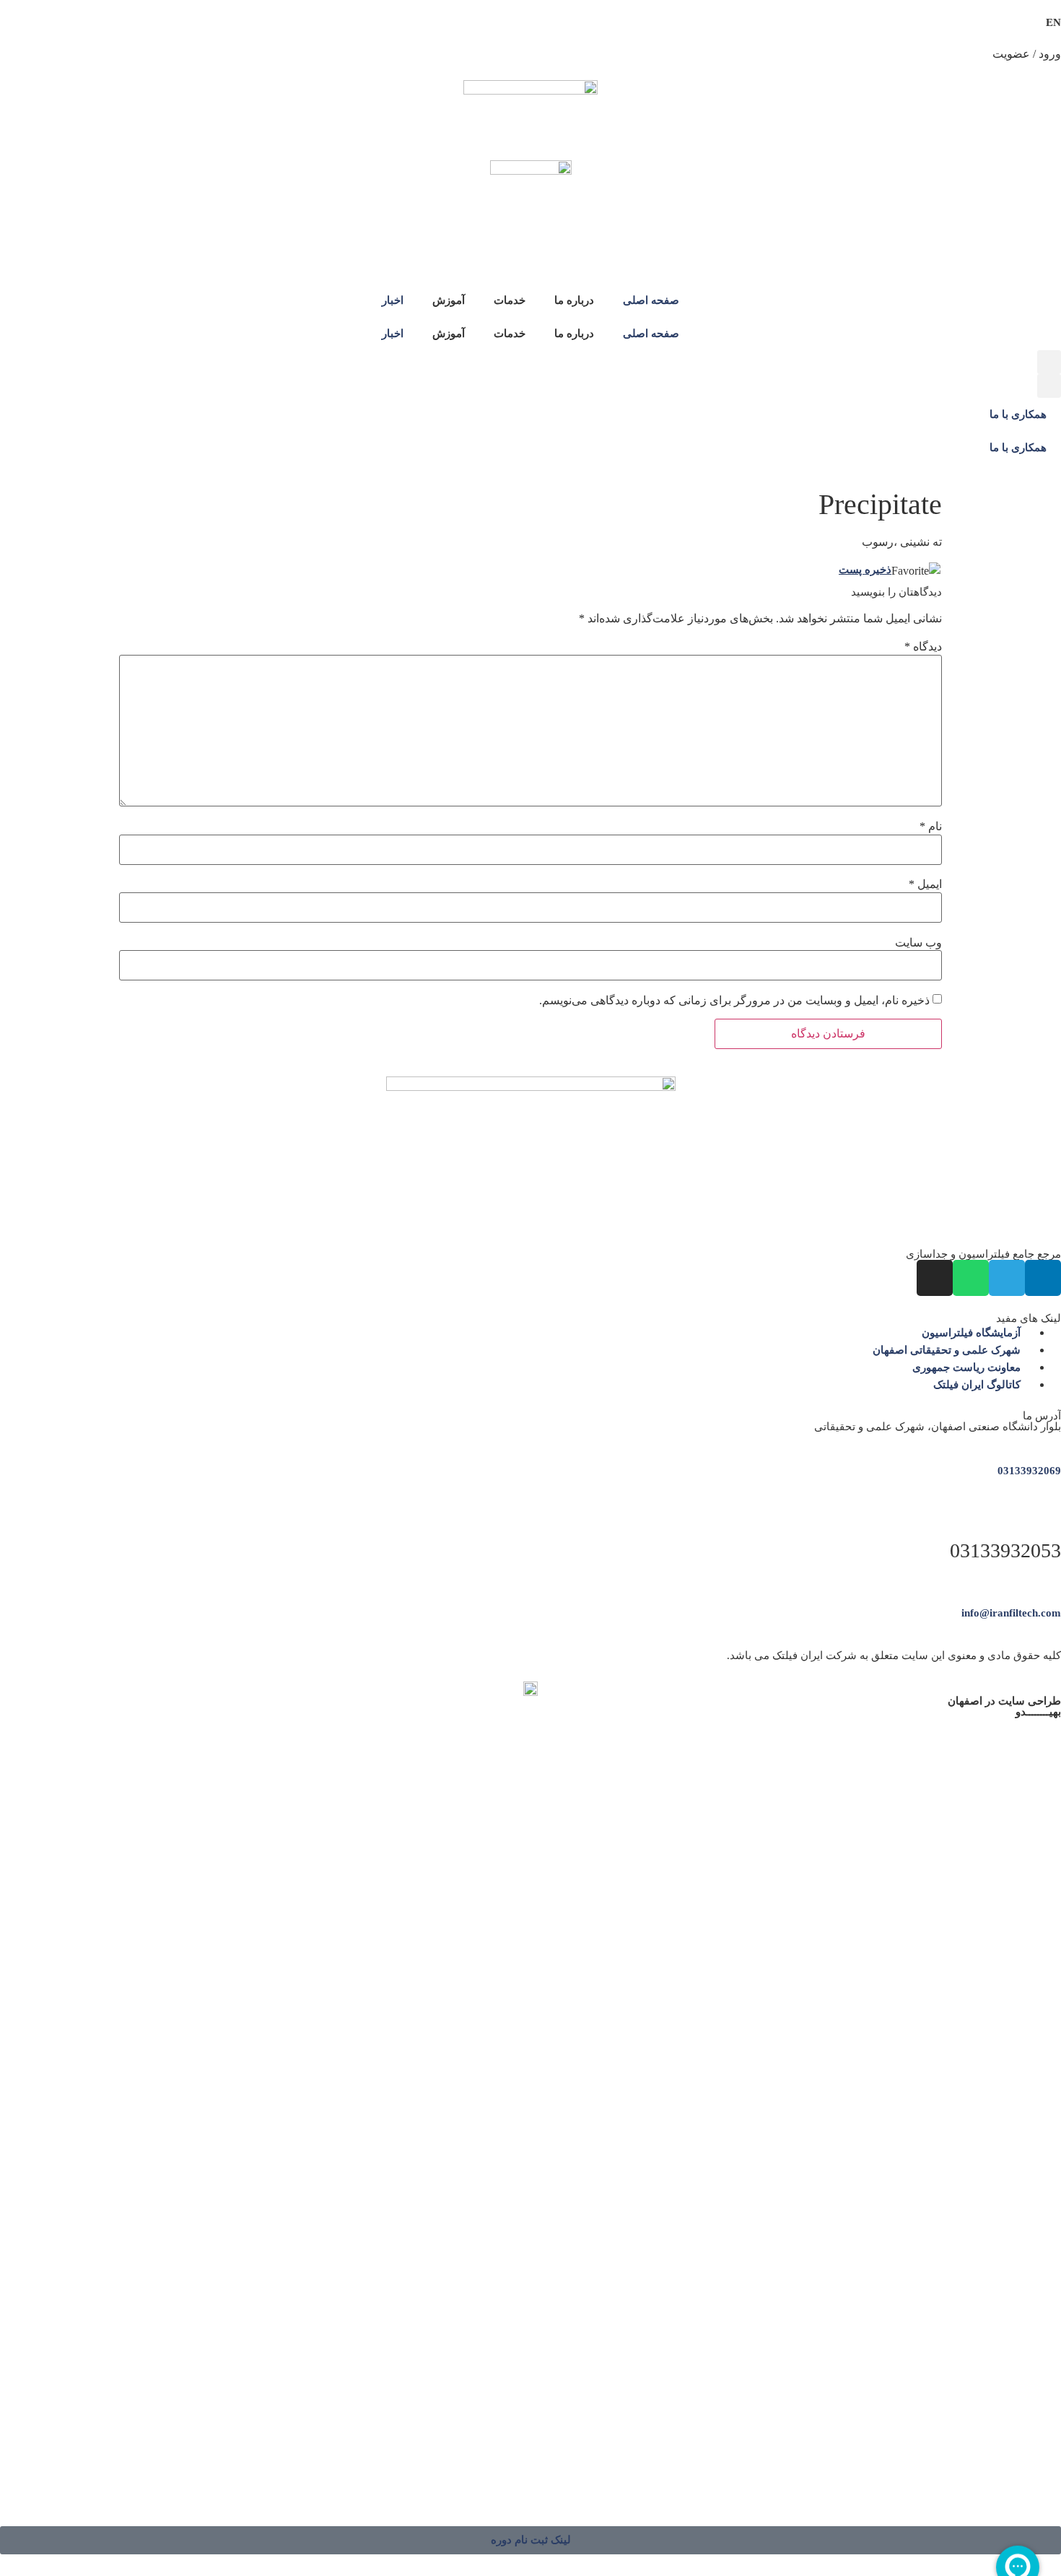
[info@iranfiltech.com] (1056, 1581)
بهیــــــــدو (1038, 1712)
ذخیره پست (865, 570)
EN (1053, 22)
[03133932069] (1056, 1439)
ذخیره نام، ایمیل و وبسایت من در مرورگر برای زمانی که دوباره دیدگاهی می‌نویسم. (734, 1001)
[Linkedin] (1043, 1278)
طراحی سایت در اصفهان (1004, 1701)
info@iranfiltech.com (1011, 1613)
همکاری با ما (1018, 414)
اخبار (393, 300)
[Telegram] (1007, 1278)
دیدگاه (923, 647)
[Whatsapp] (971, 1278)
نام (931, 827)
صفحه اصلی (651, 300)
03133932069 (1029, 1471)
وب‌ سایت (918, 943)
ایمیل (925, 884)
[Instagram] (935, 1278)
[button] (1049, 362)
